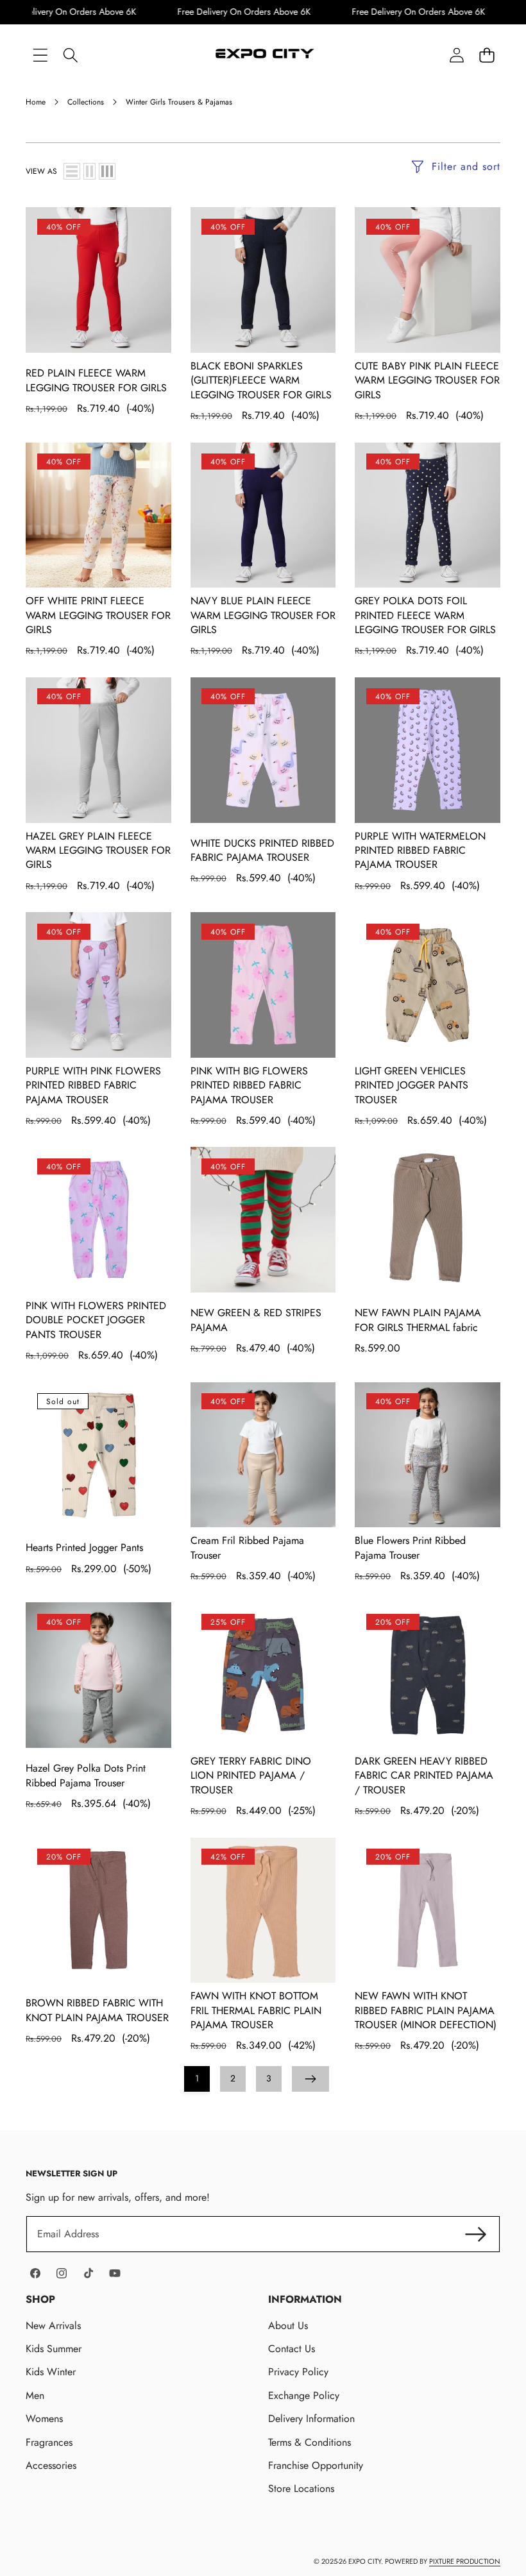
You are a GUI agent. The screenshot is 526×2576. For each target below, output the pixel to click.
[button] (487, 55)
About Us (288, 2326)
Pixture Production (465, 2561)
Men (35, 2395)
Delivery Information (311, 2419)
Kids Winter (51, 2372)
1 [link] (197, 2078)
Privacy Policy (298, 2372)
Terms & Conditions (310, 2442)
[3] (107, 171)
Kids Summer (54, 2349)
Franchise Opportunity (316, 2465)
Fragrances (49, 2442)
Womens (44, 2419)
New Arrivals (53, 2326)
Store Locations (301, 2488)
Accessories (51, 2465)
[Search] (70, 55)
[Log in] (456, 55)
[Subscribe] (476, 2234)
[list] (72, 171)
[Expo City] (263, 55)
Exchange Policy (304, 2395)
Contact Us (292, 2349)
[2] (89, 171)
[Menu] (40, 55)
